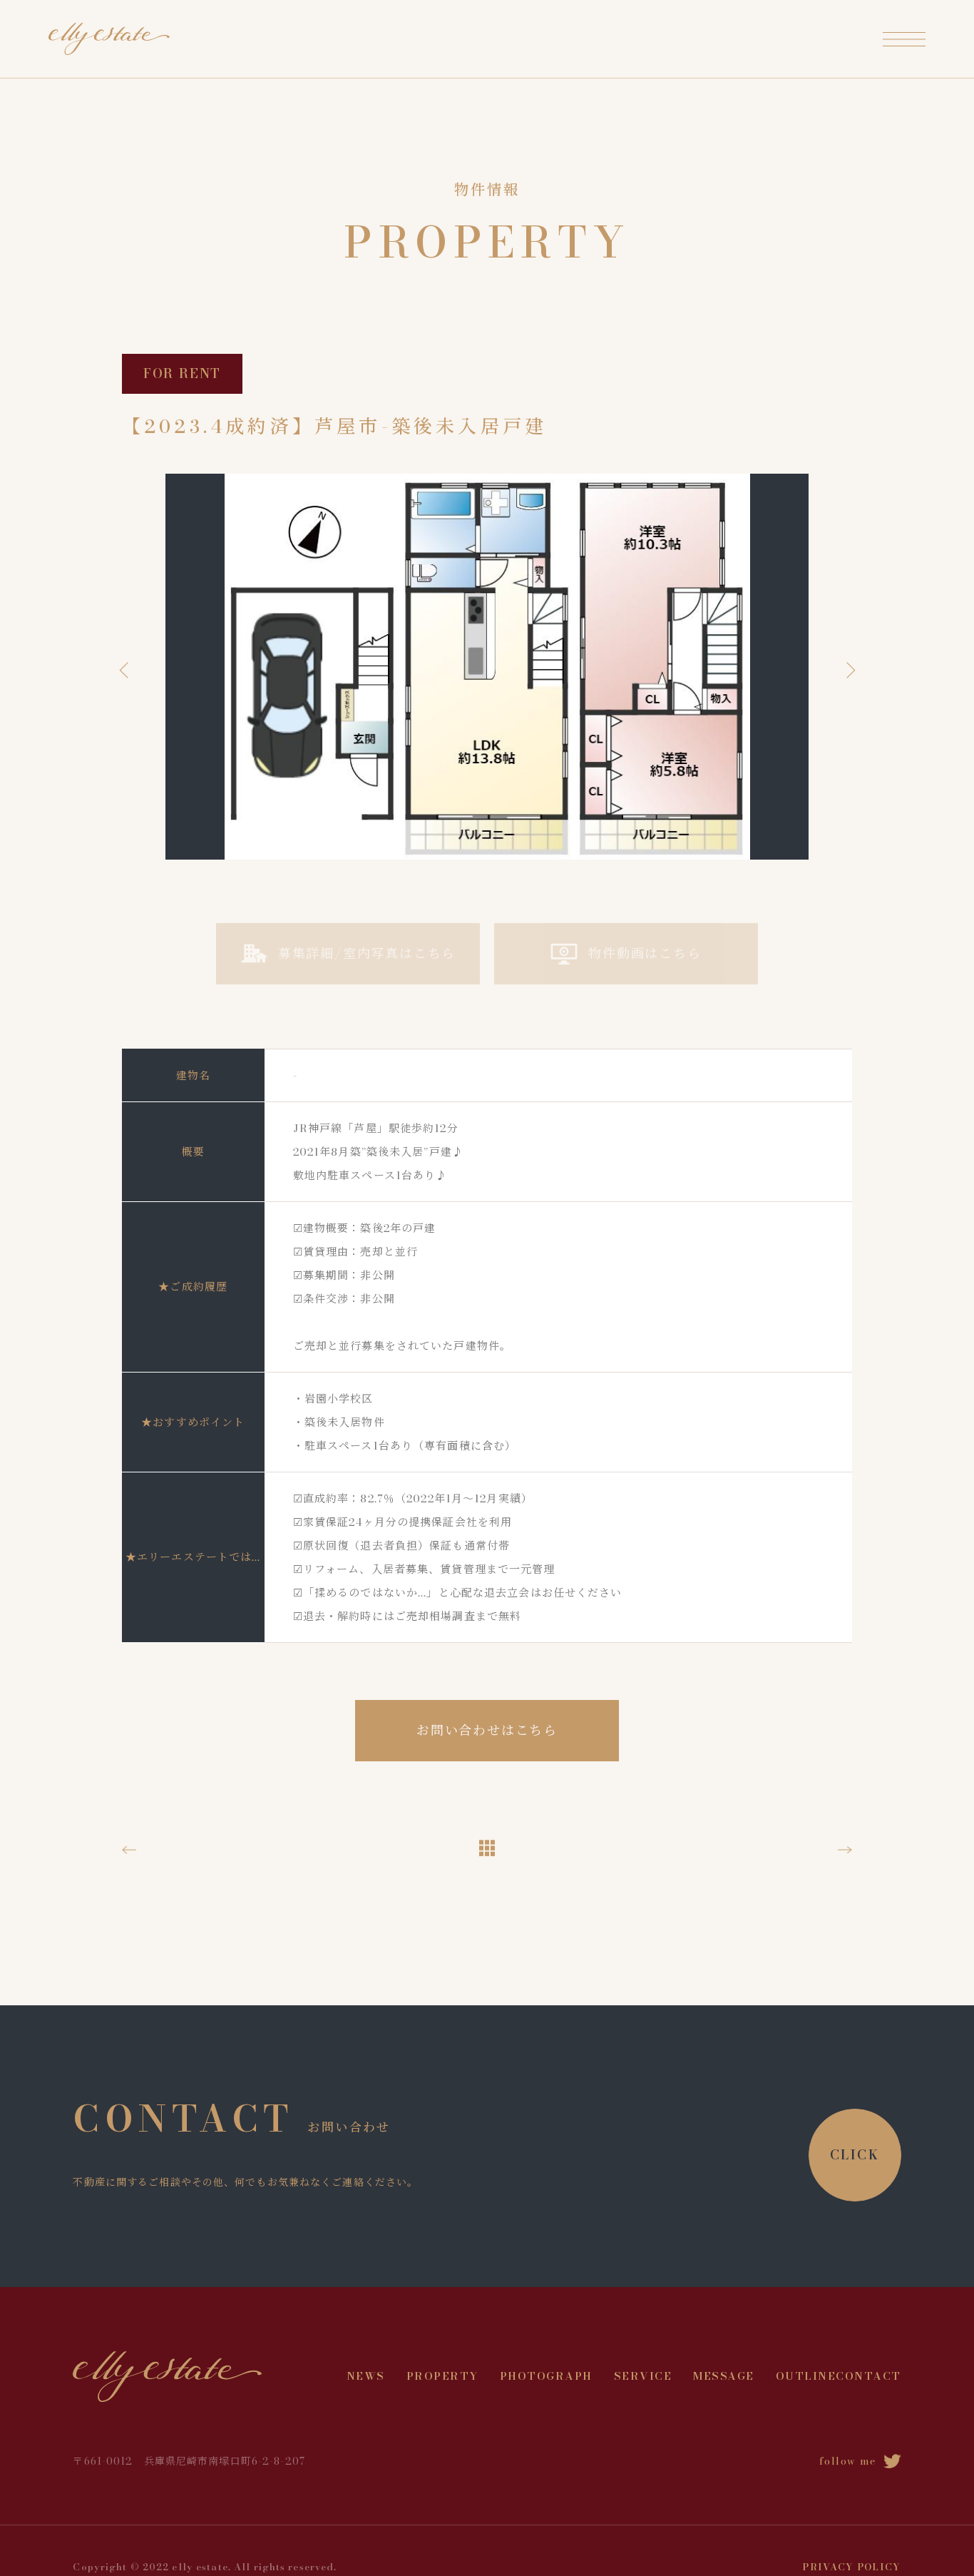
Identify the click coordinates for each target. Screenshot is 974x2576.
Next (847, 670)
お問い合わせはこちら (487, 1730)
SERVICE (643, 2376)
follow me (848, 2461)
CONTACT (868, 2376)
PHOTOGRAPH (546, 2376)
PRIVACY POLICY (851, 2567)
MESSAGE (724, 2376)
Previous (127, 670)
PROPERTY (442, 2376)
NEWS (366, 2376)
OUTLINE (806, 2376)
